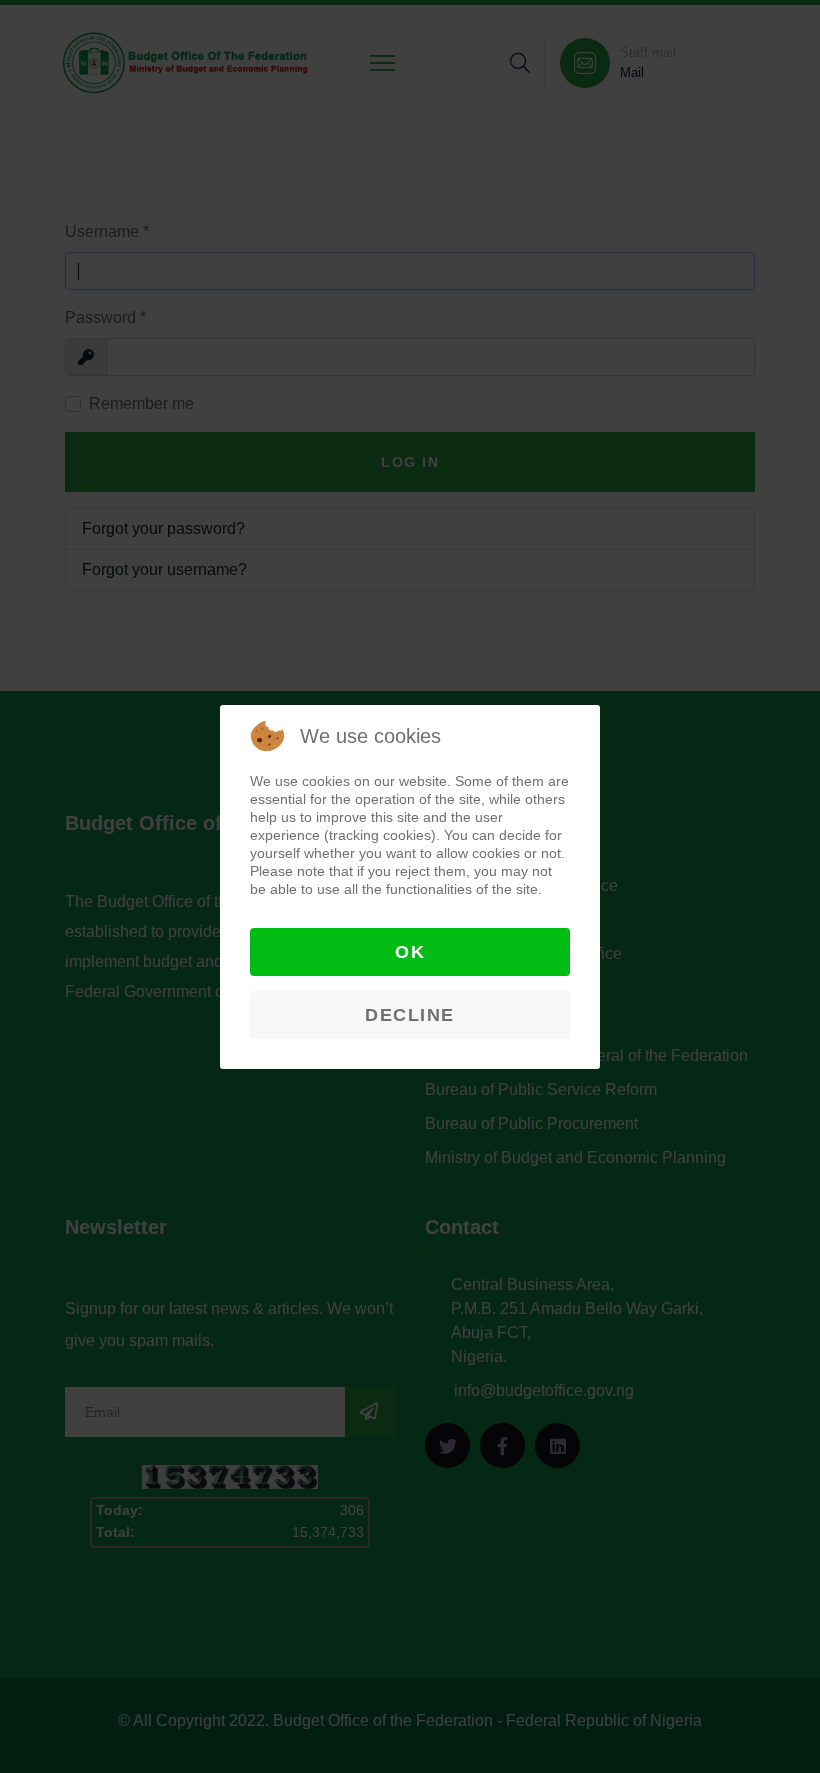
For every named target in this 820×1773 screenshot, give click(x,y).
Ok (410, 952)
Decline (410, 1015)
